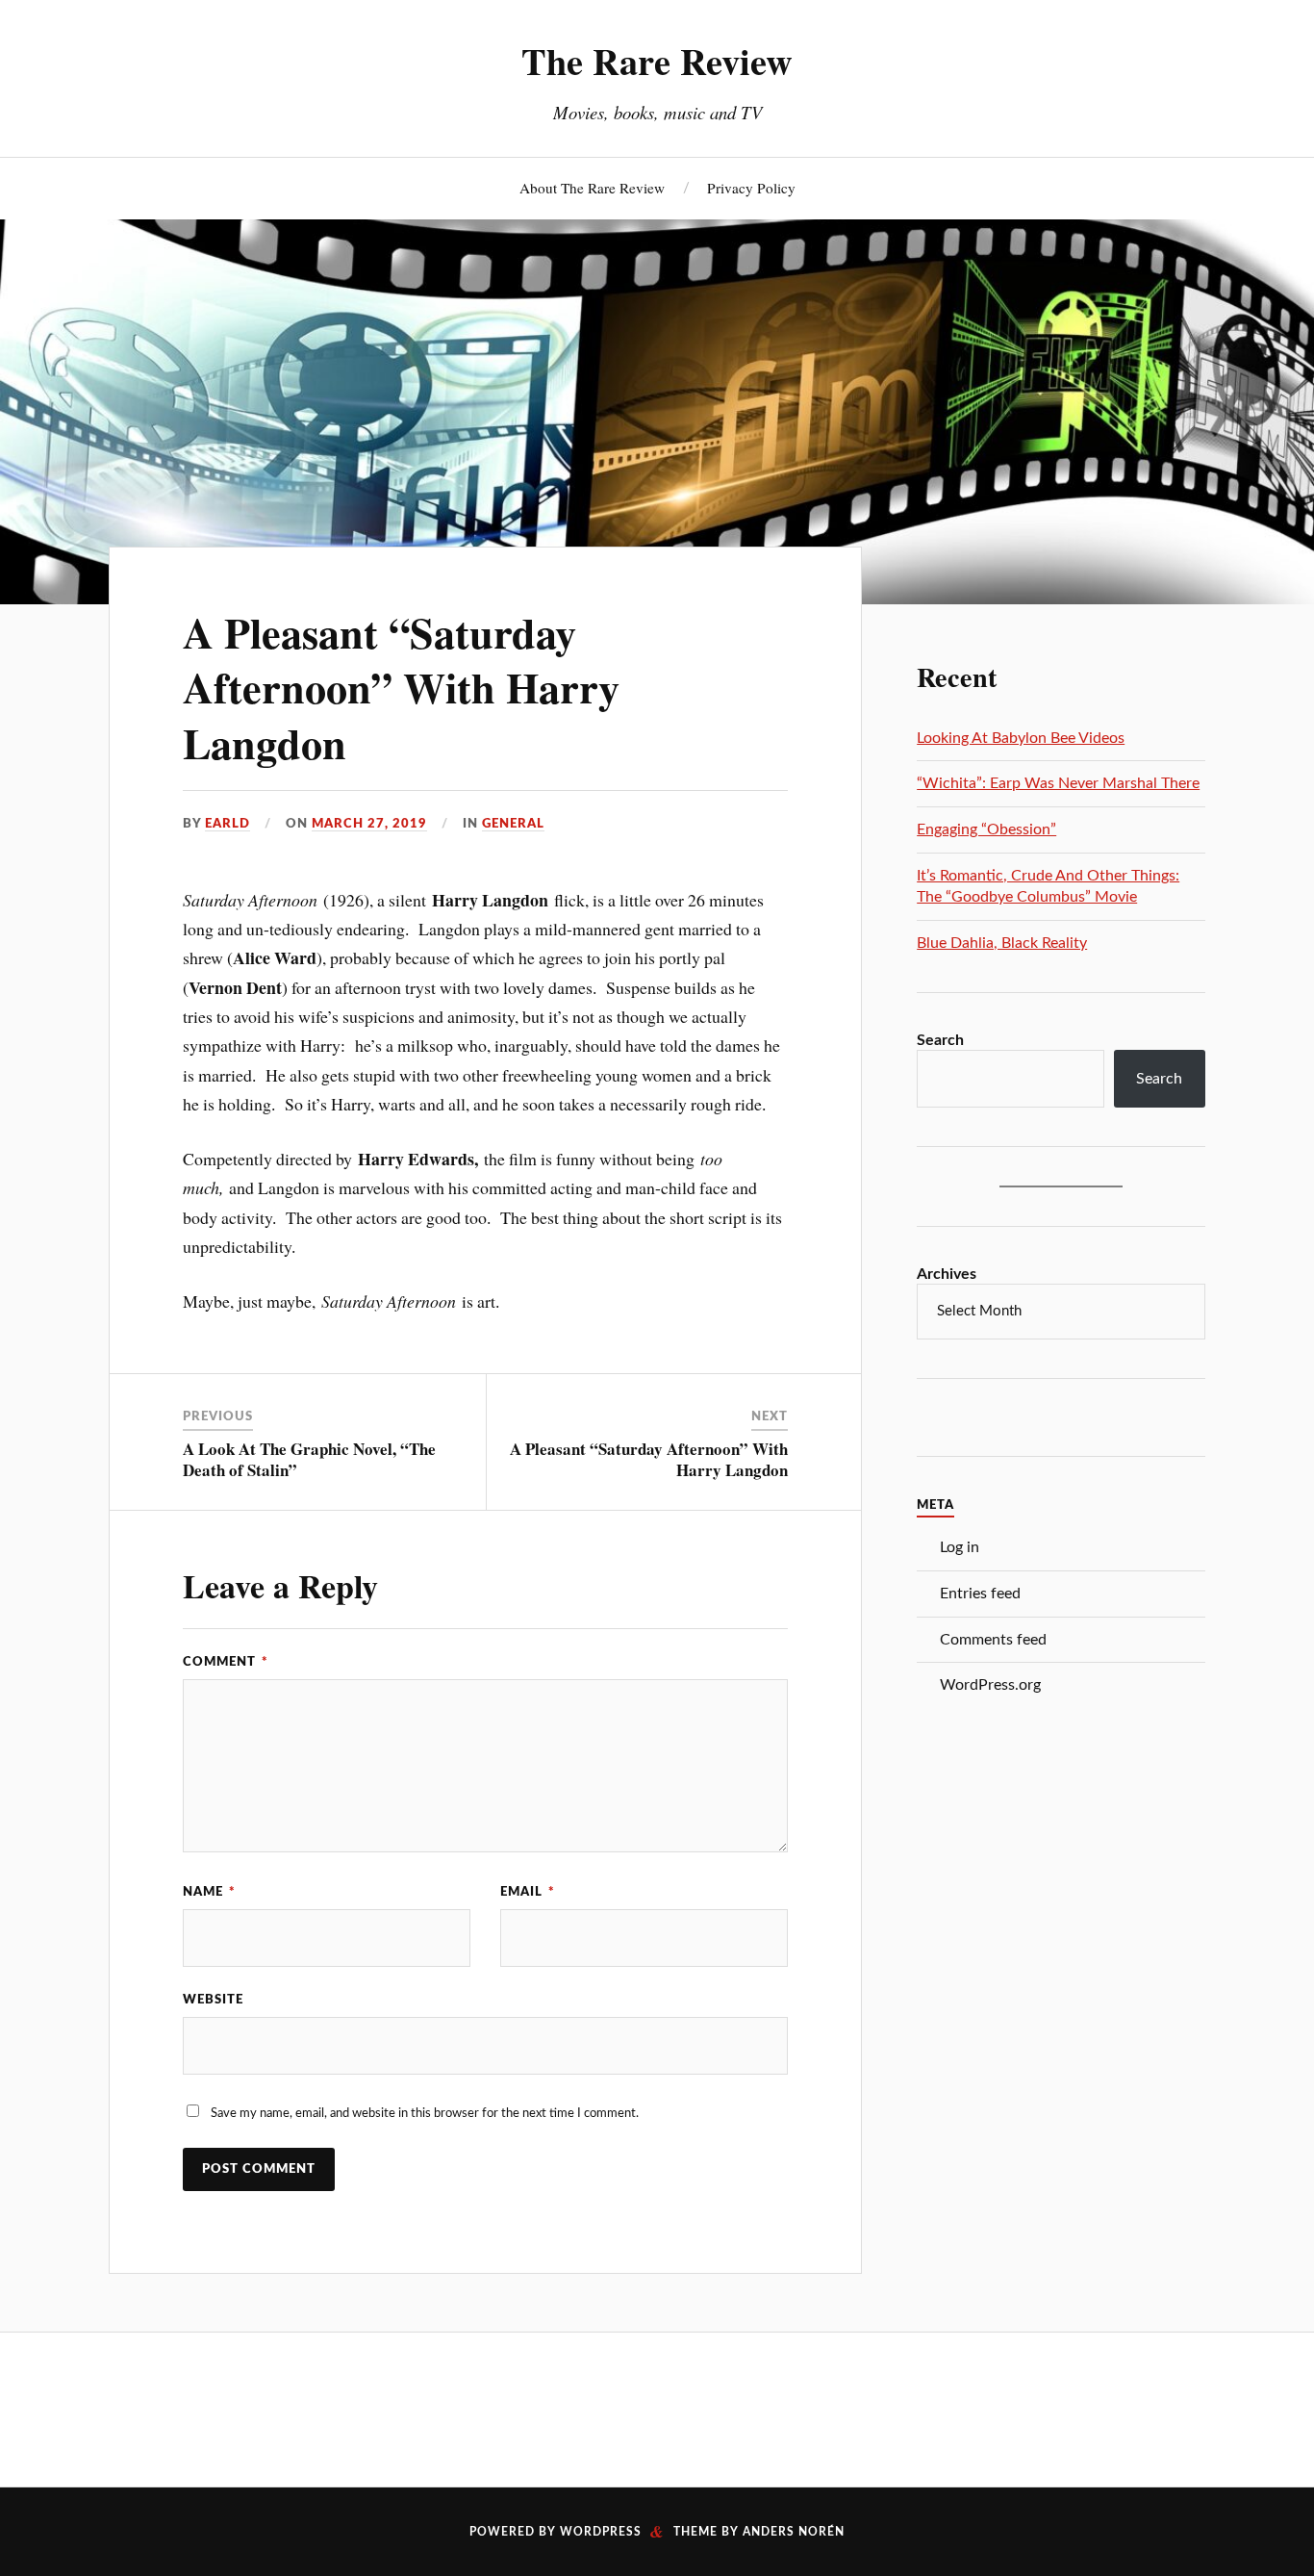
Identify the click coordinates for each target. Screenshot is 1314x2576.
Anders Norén (794, 2532)
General (513, 824)
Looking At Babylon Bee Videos (1021, 738)
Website (213, 2000)
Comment (226, 1662)
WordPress (601, 2532)
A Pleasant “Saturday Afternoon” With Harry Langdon (401, 688)
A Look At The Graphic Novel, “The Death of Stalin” (309, 1459)
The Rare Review (657, 61)
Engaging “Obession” (986, 829)
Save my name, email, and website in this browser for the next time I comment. (425, 2113)
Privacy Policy (751, 188)
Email (528, 1892)
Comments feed (993, 1640)
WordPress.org (990, 1685)
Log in (960, 1547)
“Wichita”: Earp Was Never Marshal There (1058, 783)
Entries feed (980, 1594)
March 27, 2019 (369, 824)
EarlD (227, 824)
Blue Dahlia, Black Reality (1002, 943)
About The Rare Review (592, 188)
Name (209, 1892)
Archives (947, 1274)
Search (940, 1040)
